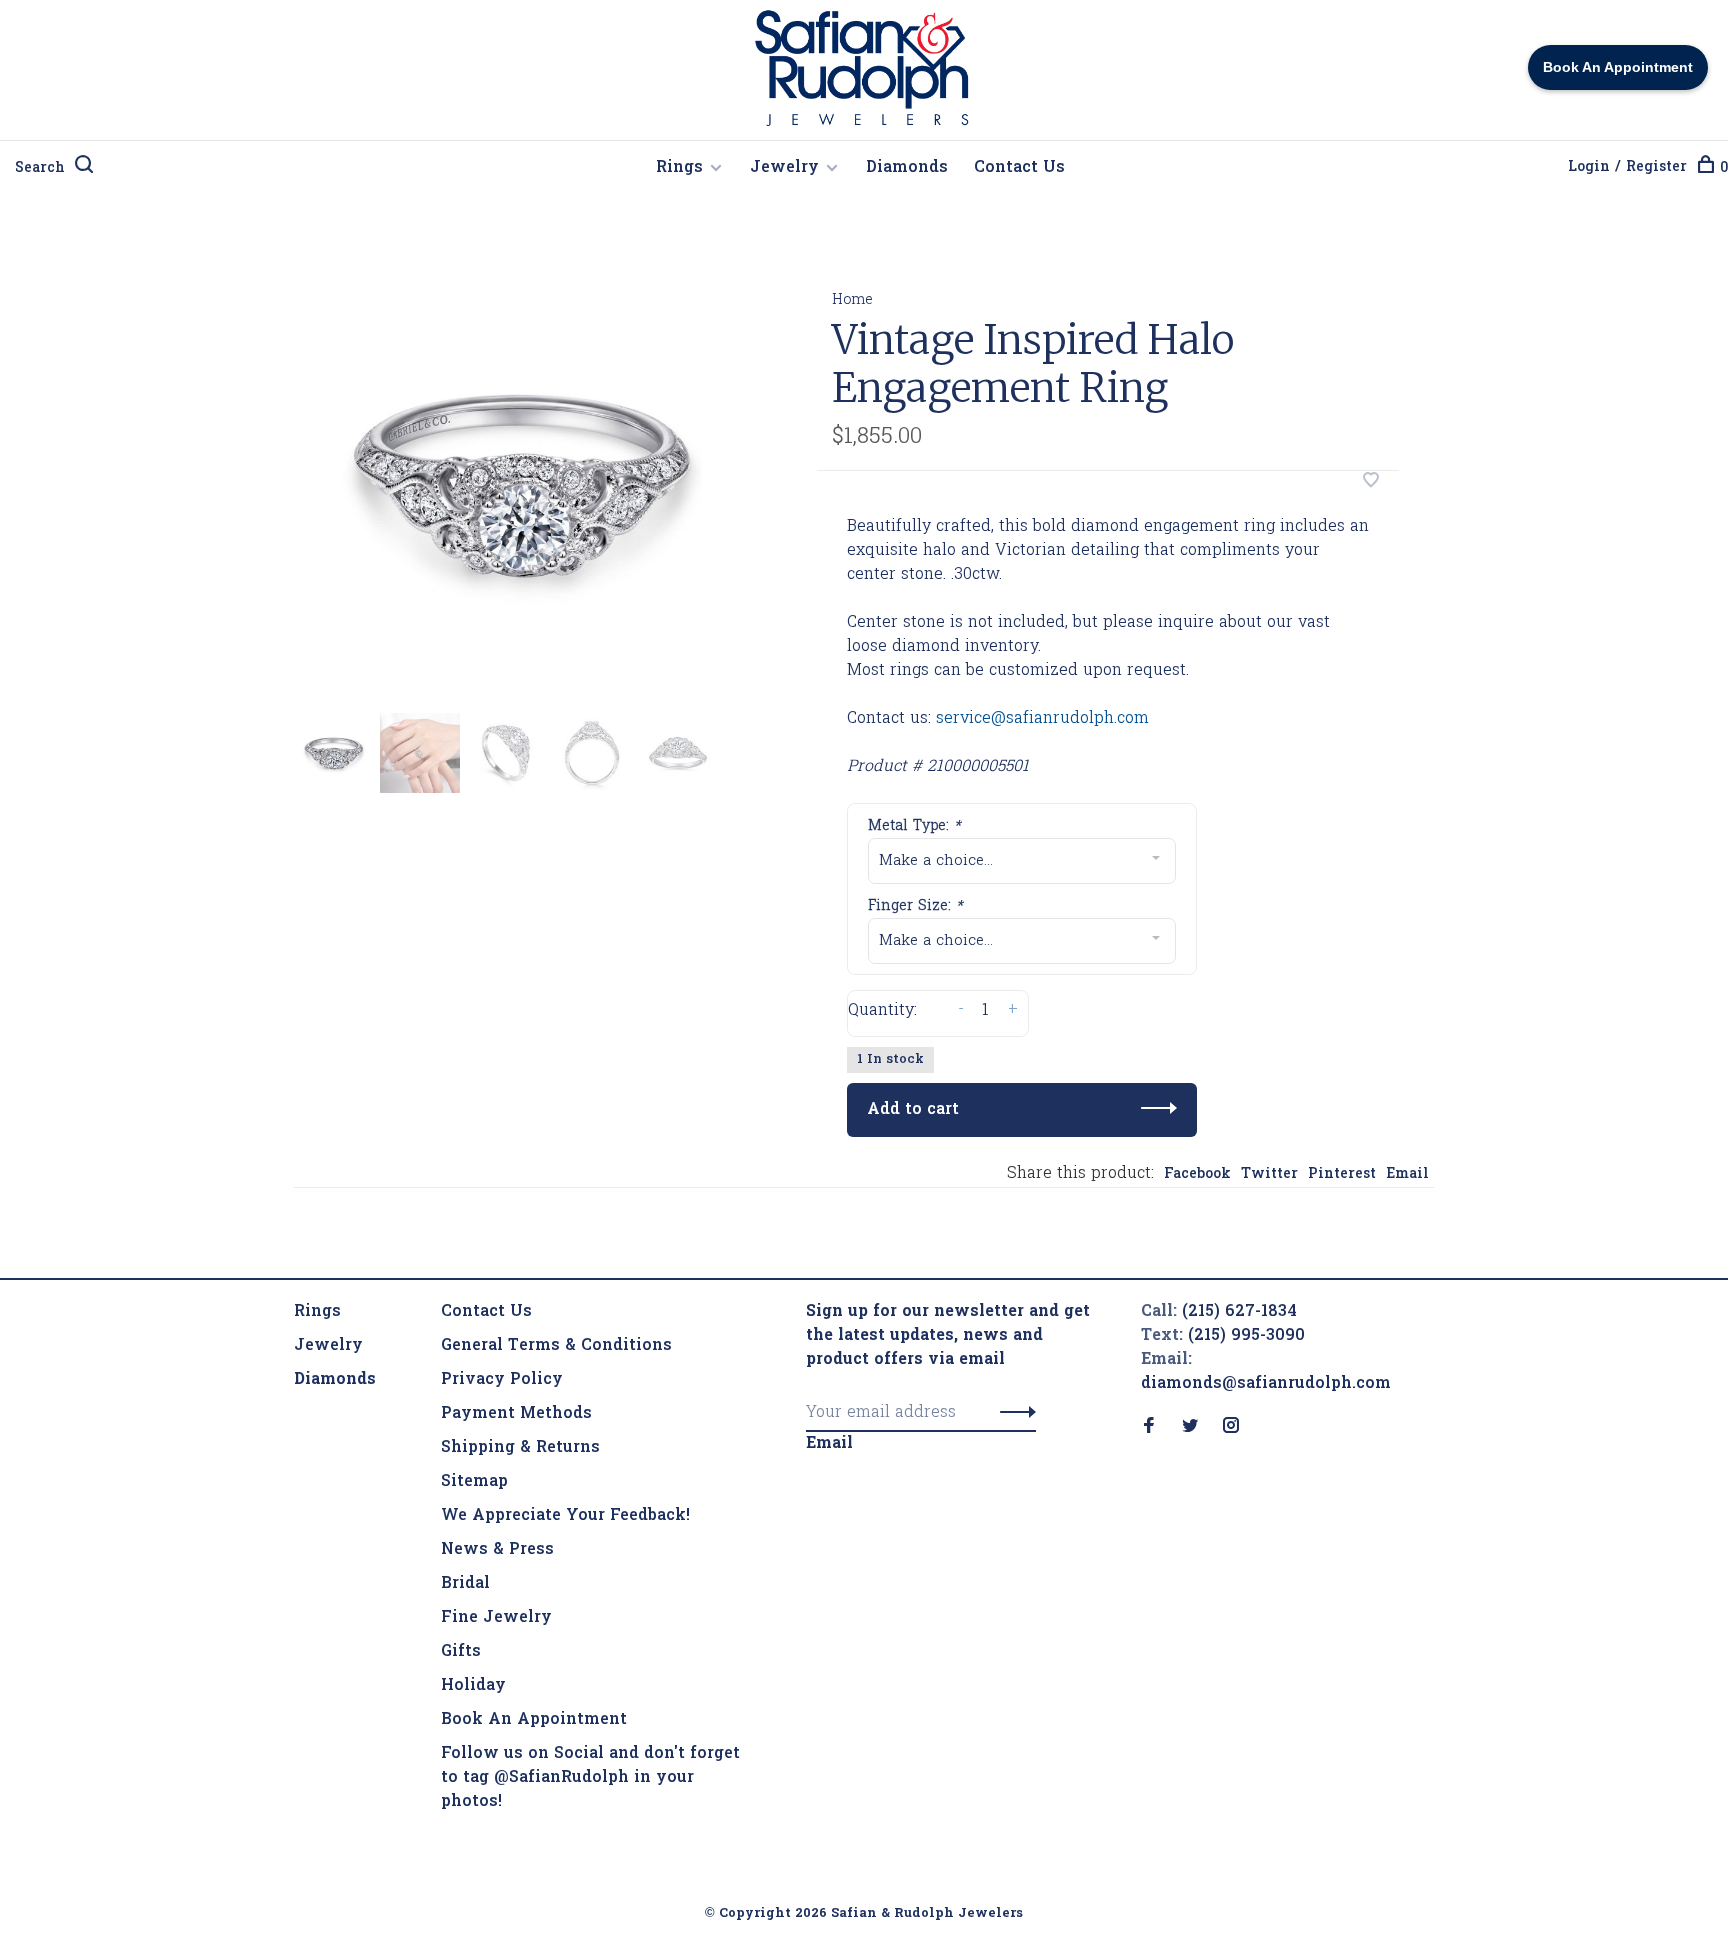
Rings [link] (317, 1312)
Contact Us (1019, 168)
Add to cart (913, 1110)
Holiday (473, 1686)
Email (1407, 1174)
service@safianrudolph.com (1042, 719)
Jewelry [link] (328, 1346)
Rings (679, 168)
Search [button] (40, 168)
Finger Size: (915, 906)
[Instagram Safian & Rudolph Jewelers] (1231, 1428)
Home (852, 300)
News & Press (497, 1550)
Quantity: (882, 1011)
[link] (335, 1380)
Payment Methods (516, 1414)
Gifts (461, 1652)
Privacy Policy (502, 1380)
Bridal (465, 1584)
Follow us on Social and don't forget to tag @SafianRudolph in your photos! (590, 1778)
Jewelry (784, 168)
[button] (1012, 1413)
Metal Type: (914, 826)
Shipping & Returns (520, 1448)
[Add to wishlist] (1371, 483)
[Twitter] (1190, 1428)
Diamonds (907, 168)
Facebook (1197, 1174)
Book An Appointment (534, 1720)
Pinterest (1342, 1174)
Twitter (1269, 1174)
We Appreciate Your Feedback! (565, 1516)
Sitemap (474, 1482)
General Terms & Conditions (556, 1346)
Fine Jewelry (496, 1618)
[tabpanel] (523, 484)
